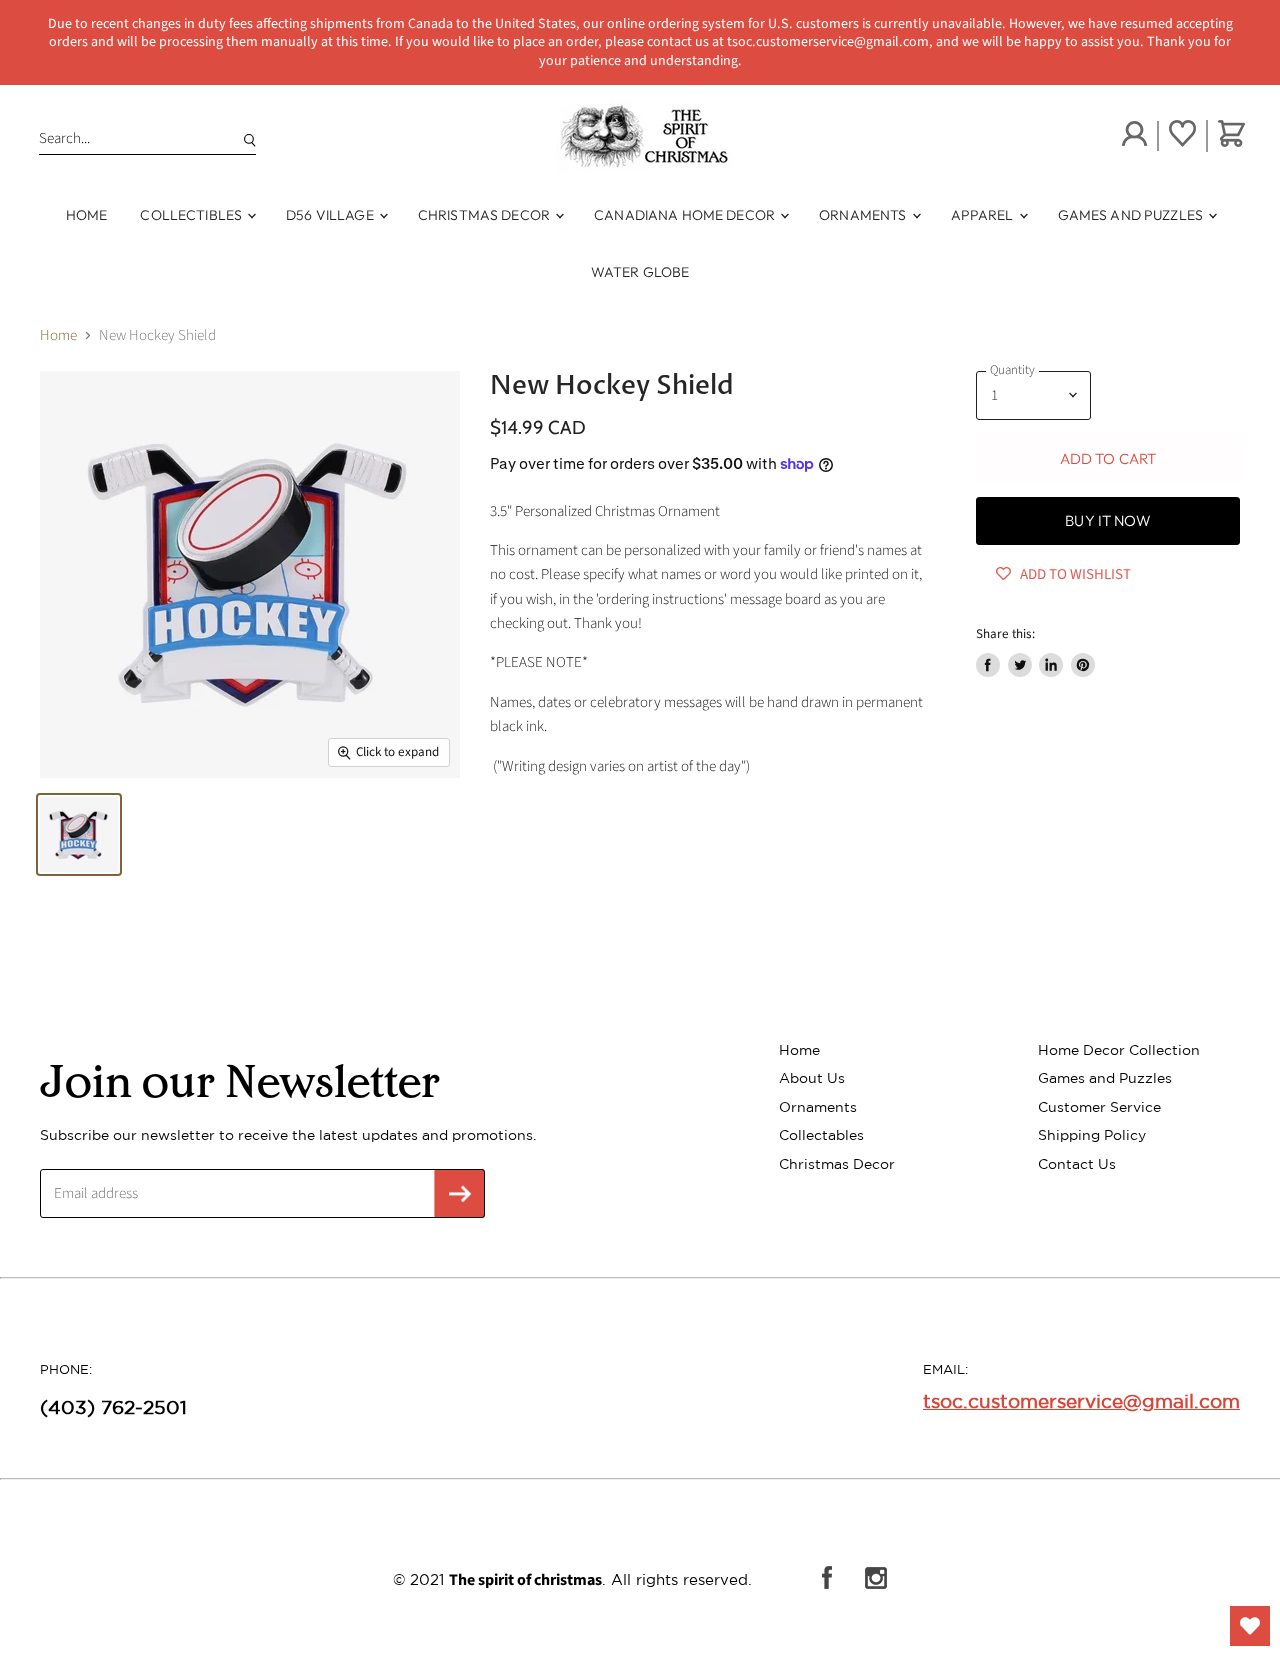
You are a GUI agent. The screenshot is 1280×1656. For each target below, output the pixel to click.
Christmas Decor (485, 215)
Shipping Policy (1092, 1135)
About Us (812, 1078)
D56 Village (331, 215)
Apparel (984, 215)
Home (87, 215)
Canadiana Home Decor (686, 215)
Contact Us (1077, 1164)
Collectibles (192, 215)
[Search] (246, 139)
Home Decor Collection (1119, 1050)
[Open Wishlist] (1250, 1626)
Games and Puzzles (1132, 215)
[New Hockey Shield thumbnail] (79, 834)
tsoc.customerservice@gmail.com (1081, 1401)
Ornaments (864, 215)
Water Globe (640, 272)
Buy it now (1108, 520)
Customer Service (1099, 1107)
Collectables (821, 1135)
